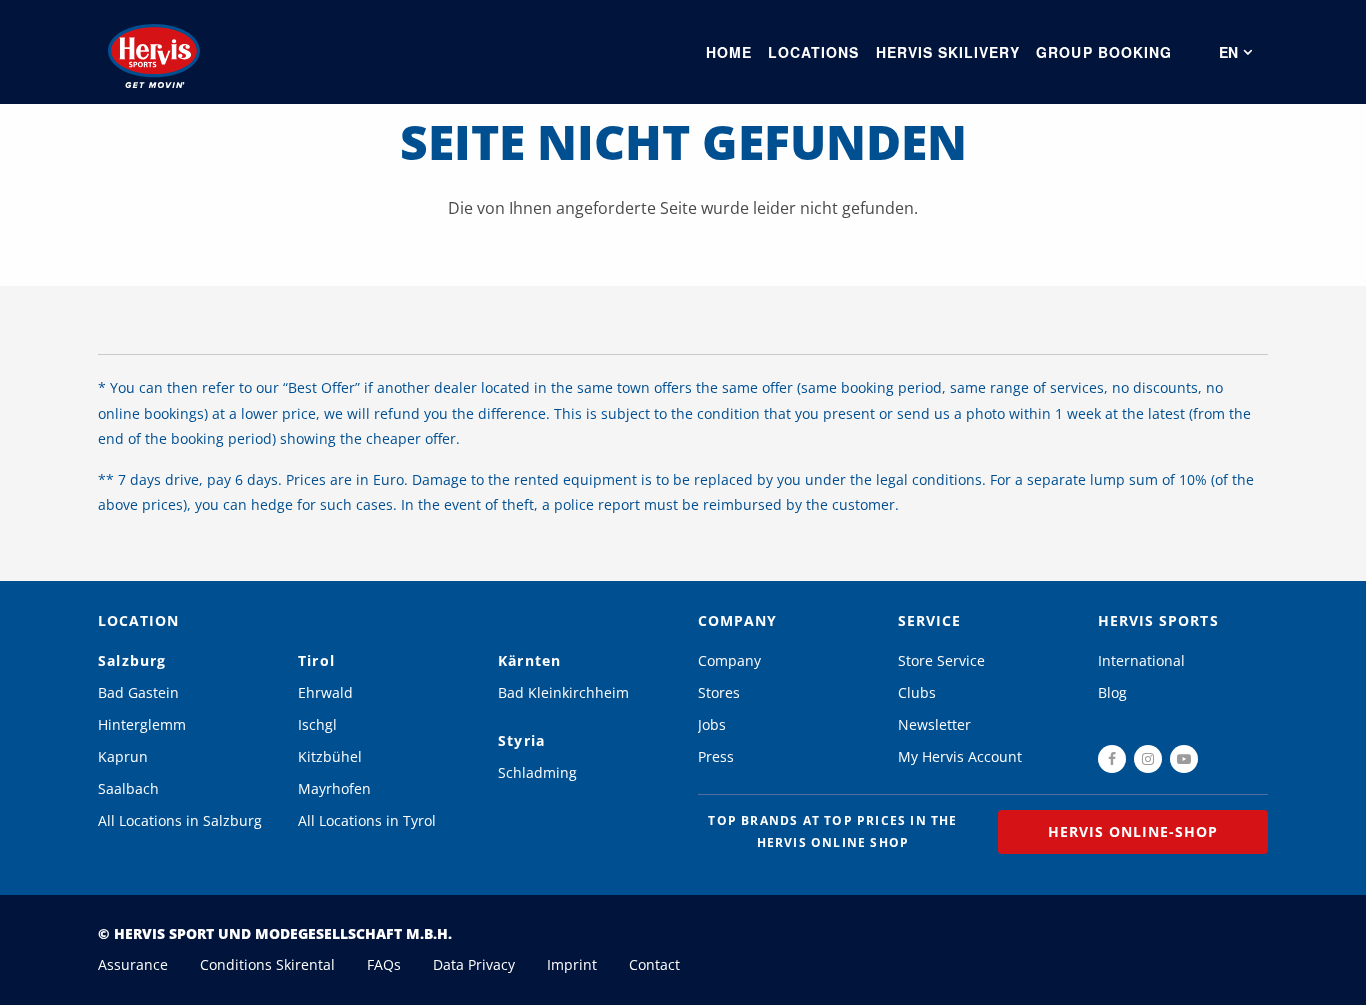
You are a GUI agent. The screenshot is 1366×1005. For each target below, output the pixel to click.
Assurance (133, 965)
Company (729, 660)
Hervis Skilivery (948, 52)
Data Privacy (474, 965)
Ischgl (317, 724)
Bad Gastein (138, 692)
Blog (1112, 692)
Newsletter (934, 724)
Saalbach (128, 788)
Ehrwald (325, 692)
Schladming (537, 772)
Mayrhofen (334, 788)
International (1141, 660)
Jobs (712, 724)
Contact (654, 965)
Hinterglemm (142, 724)
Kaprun (123, 756)
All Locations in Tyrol (367, 820)
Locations (813, 52)
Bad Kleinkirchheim (563, 692)
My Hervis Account (960, 756)
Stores (719, 692)
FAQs (384, 965)
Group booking (1104, 52)
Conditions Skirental (267, 965)
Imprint (572, 965)
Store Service (941, 660)
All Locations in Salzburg (180, 820)
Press (716, 756)
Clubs (917, 692)
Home (729, 52)
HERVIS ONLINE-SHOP (1133, 831)
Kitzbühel (330, 756)
